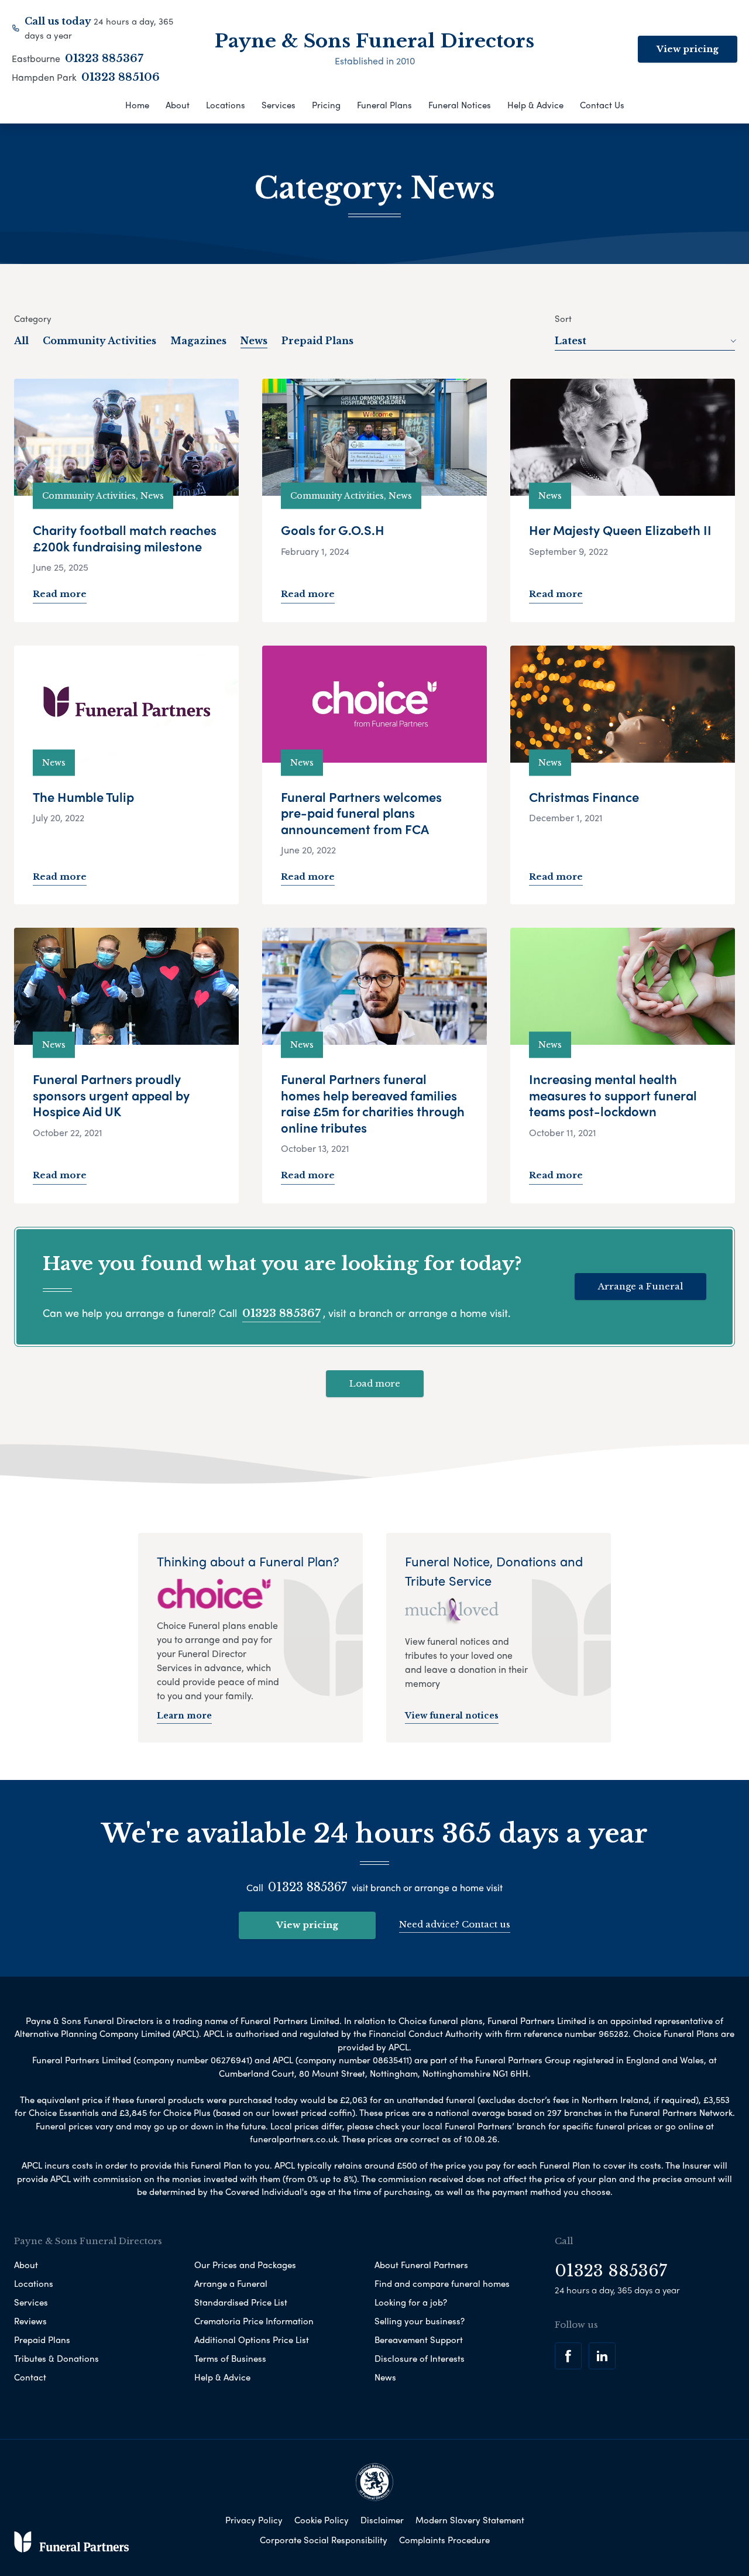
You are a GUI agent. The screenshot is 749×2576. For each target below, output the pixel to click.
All (21, 341)
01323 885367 (104, 59)
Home (137, 105)
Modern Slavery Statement (470, 2520)
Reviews (30, 2321)
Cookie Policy (322, 2520)
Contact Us (602, 105)
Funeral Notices (460, 105)
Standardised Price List (241, 2302)
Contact (30, 2377)
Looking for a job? (411, 2302)
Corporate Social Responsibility (324, 2540)
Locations (226, 105)
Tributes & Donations (56, 2358)
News (254, 341)
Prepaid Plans (317, 341)
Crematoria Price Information (254, 2321)
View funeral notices (452, 1716)
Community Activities (99, 341)
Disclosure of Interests (420, 2358)
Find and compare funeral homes (442, 2283)
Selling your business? (420, 2321)
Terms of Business (230, 2358)
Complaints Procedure (444, 2540)
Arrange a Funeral (640, 1286)
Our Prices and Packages (245, 2265)
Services (279, 105)
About (178, 105)
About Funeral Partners (421, 2265)
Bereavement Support (419, 2340)
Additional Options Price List (252, 2340)
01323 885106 (121, 77)
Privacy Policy (254, 2520)
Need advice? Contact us (455, 1924)
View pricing (688, 49)
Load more (375, 1383)
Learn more (184, 1716)
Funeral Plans (384, 105)
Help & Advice (535, 105)
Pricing (326, 105)
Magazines (198, 341)
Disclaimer (382, 2520)
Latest (571, 341)
